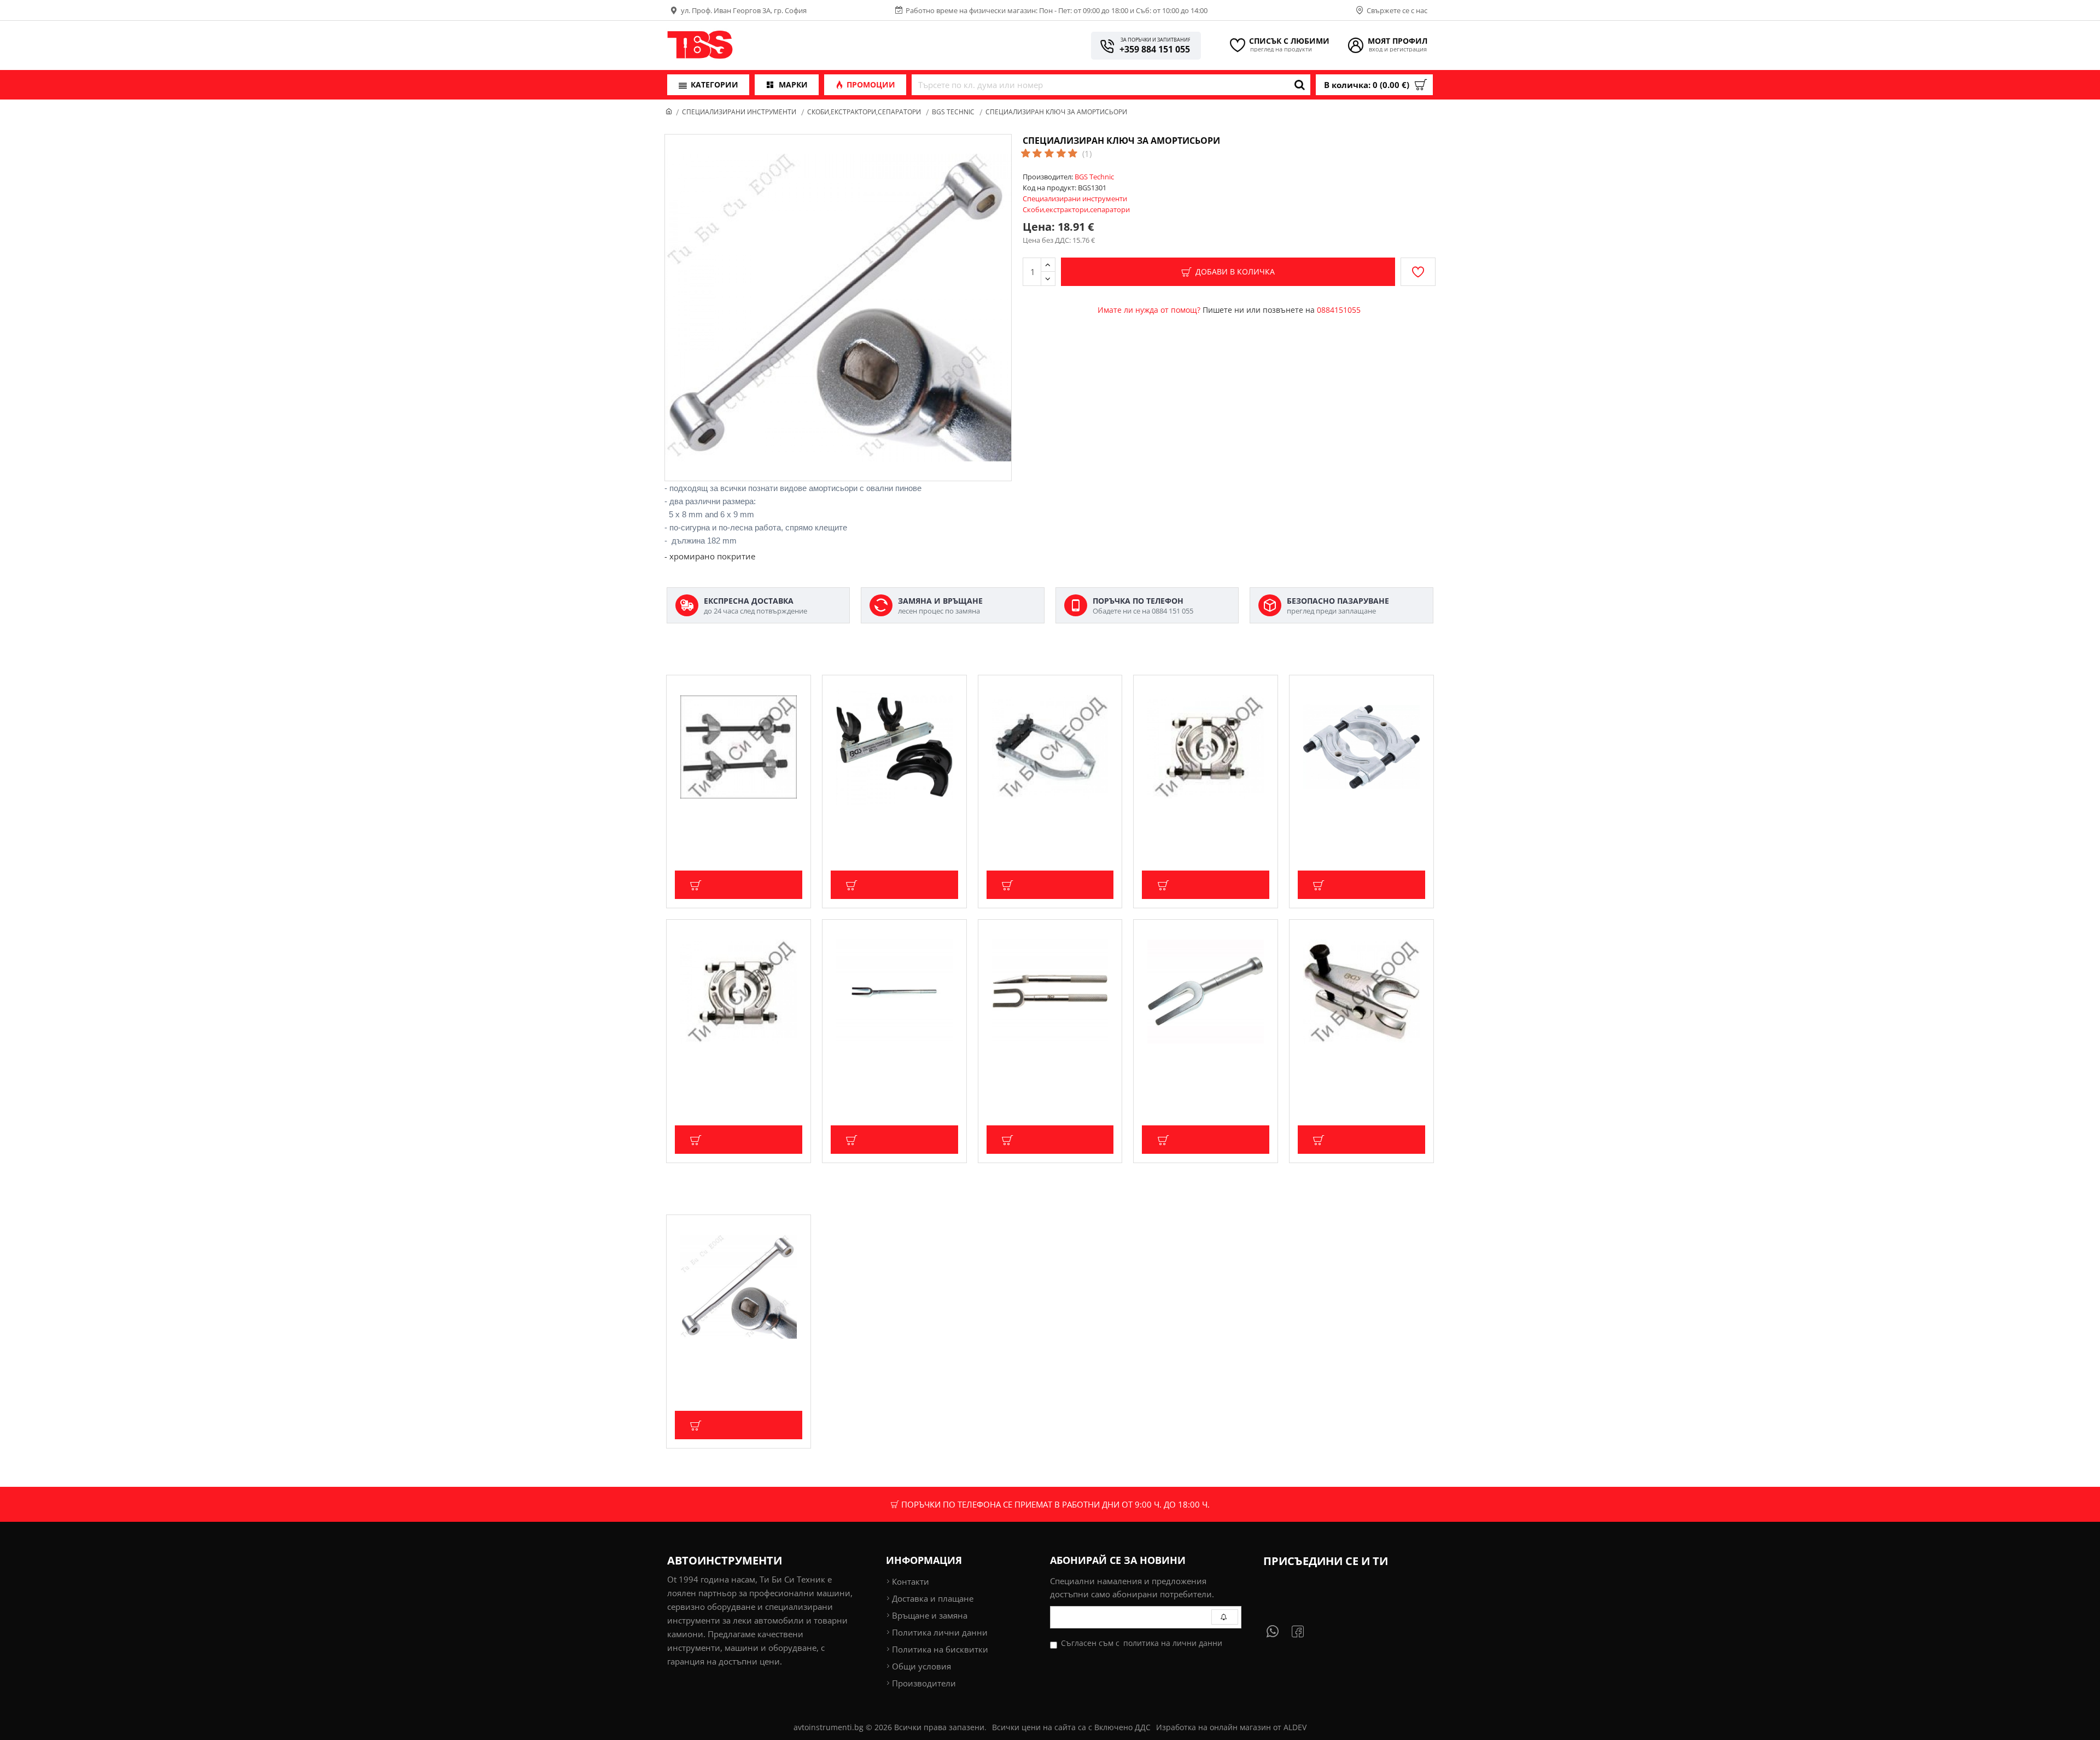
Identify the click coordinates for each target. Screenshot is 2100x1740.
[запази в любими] (1418, 272)
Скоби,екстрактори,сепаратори (864, 112)
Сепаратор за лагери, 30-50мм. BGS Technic (1201, 823)
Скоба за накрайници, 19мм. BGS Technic (1360, 1068)
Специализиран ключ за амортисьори (721, 1363)
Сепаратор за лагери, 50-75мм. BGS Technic (734, 1068)
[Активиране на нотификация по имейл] (1225, 1617)
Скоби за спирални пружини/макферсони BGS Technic (730, 823)
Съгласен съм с (1142, 1643)
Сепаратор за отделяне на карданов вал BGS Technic (1037, 823)
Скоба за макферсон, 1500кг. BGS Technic (893, 823)
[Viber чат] (1277, 1631)
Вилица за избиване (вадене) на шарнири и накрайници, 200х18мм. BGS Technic (1203, 1073)
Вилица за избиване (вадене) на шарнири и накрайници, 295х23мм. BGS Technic (1048, 1073)
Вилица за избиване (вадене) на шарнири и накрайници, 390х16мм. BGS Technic (892, 1073)
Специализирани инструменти (739, 112)
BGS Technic (953, 112)
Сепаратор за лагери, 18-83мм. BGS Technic (1357, 823)
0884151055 (1339, 310)
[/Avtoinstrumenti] (1304, 1631)
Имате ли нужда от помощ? (1149, 310)
